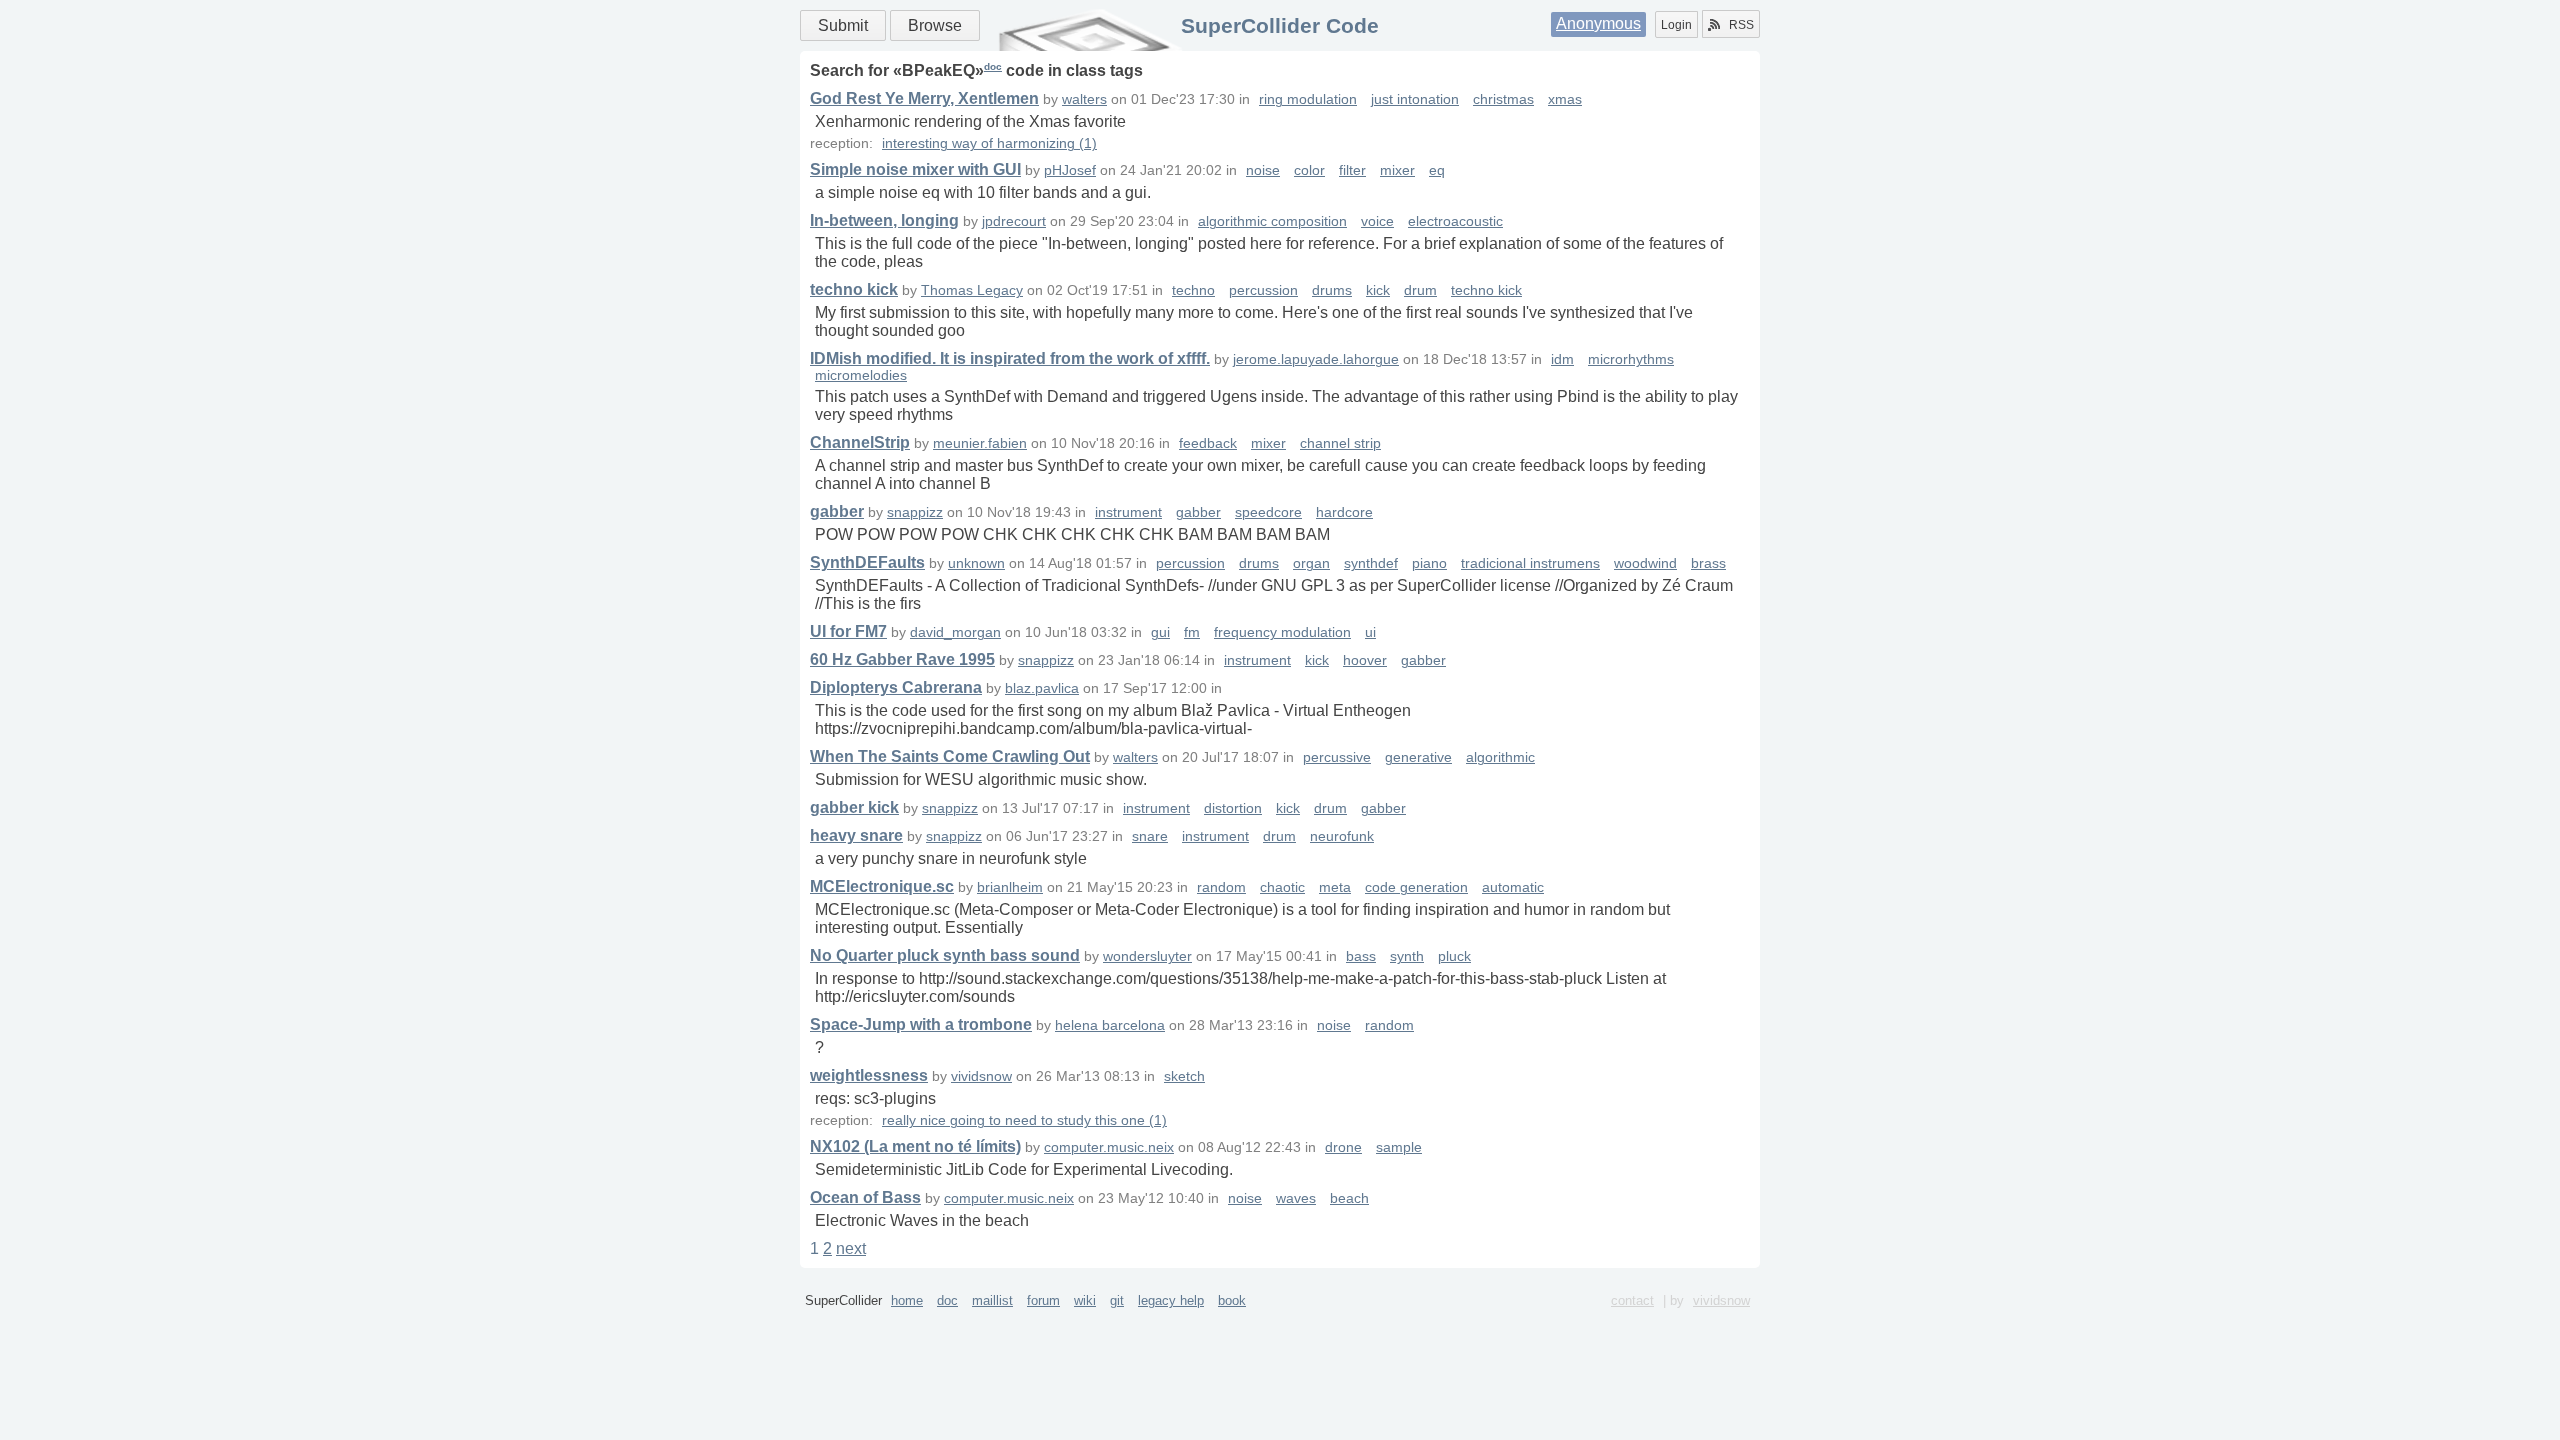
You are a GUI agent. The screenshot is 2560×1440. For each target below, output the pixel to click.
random (1221, 887)
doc (993, 66)
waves (1296, 1198)
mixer (1397, 170)
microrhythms (1631, 359)
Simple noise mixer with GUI (915, 169)
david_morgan (955, 632)
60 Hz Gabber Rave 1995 (902, 659)
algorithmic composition (1272, 221)
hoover (1365, 660)
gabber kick (854, 807)
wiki (1085, 1300)
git (1117, 1300)
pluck (1454, 956)
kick (1378, 290)
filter (1352, 170)
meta (1335, 887)
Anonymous (1598, 23)
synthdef (1371, 563)
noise (1263, 170)
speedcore (1268, 512)
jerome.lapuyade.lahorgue (1316, 359)
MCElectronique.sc (882, 886)
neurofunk (1342, 836)
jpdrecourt (1014, 221)
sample (1399, 1147)
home (907, 1300)
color (1309, 170)
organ (1311, 563)
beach (1349, 1198)
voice (1377, 221)
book (1232, 1300)
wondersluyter (1147, 956)
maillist (992, 1300)
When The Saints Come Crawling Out (950, 756)
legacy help (1171, 1300)
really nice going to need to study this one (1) (1024, 1120)
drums (1332, 290)
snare (1150, 836)
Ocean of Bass (865, 1197)
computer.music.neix (1109, 1147)
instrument (1128, 512)
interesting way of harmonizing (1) (989, 143)
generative (1418, 757)
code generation (1416, 887)
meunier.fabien (980, 443)
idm (1562, 359)
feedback (1208, 443)
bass (1361, 956)
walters (1084, 99)
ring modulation (1308, 99)
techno (1193, 290)
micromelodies (861, 375)
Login (1676, 25)
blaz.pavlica (1042, 688)
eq (1437, 170)
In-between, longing (884, 220)
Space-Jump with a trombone (921, 1024)
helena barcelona (1110, 1025)
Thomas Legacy (972, 290)
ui (1370, 632)
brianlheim (1010, 887)
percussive (1337, 757)
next (851, 1248)
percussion (1263, 290)
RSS (1741, 25)
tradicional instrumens (1530, 563)
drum (1420, 290)
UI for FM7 (848, 631)
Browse (935, 25)
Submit (843, 25)
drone (1343, 1147)
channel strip (1340, 443)
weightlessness (869, 1075)
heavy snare (856, 835)
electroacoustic (1455, 221)
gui (1160, 632)
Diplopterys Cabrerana (896, 687)
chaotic (1282, 887)
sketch (1184, 1076)
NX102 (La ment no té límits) (915, 1146)
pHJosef (1070, 170)
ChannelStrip (860, 442)
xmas (1565, 99)
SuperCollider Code (1280, 25)
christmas (1503, 99)
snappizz (915, 512)
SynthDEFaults (867, 562)
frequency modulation (1282, 632)
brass (1708, 563)
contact (1632, 1300)
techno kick (854, 289)
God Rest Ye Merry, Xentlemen (924, 98)
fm (1192, 632)
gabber (837, 511)
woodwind (1645, 563)
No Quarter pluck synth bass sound (945, 955)
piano (1429, 563)
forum (1043, 1300)
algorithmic (1500, 757)
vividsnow (981, 1076)
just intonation (1415, 99)
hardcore (1344, 512)
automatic (1513, 887)
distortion (1233, 808)
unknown (976, 563)
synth (1407, 956)
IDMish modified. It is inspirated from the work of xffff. (1010, 358)
